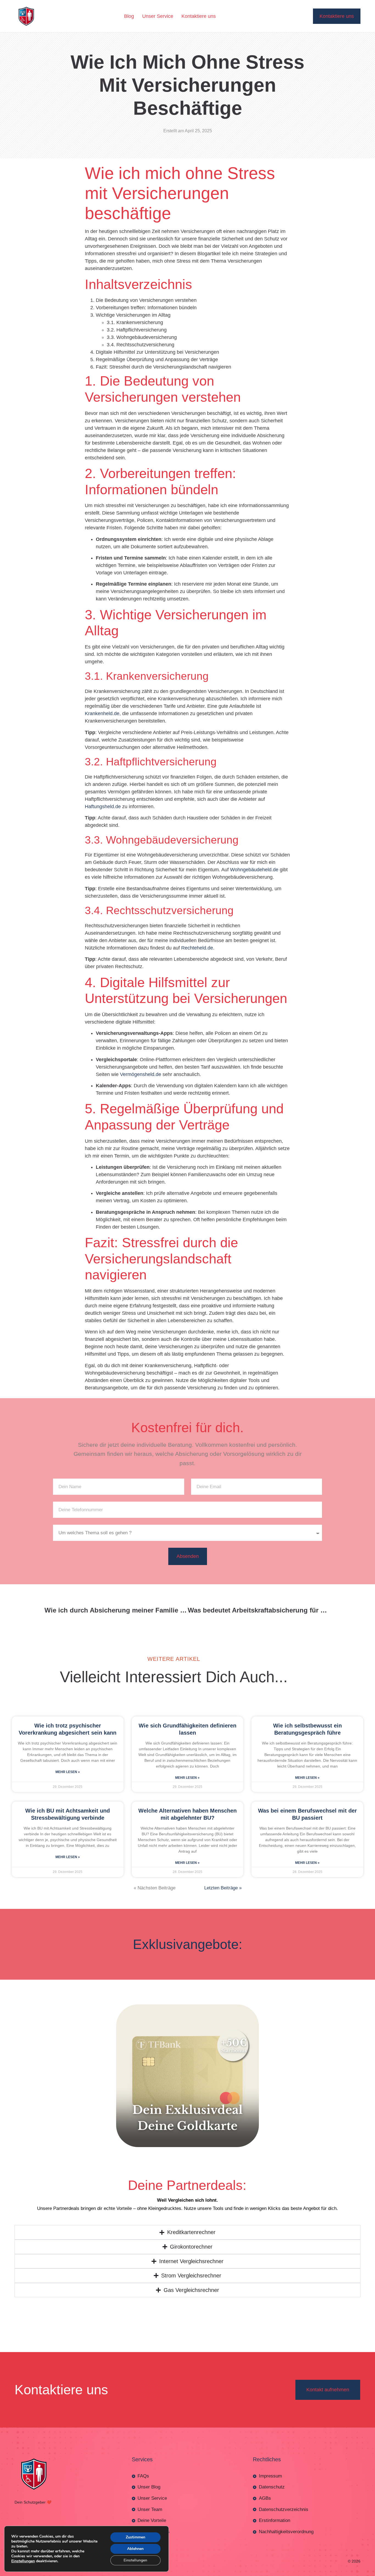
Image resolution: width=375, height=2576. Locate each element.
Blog (129, 16)
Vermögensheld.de (141, 1068)
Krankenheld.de (102, 707)
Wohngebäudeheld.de (254, 863)
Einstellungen (23, 2561)
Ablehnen (135, 2549)
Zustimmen (135, 2537)
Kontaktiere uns (199, 16)
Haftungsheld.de (103, 800)
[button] (187, 2573)
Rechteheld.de (197, 941)
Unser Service (158, 16)
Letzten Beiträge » (223, 1881)
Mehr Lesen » (68, 1765)
